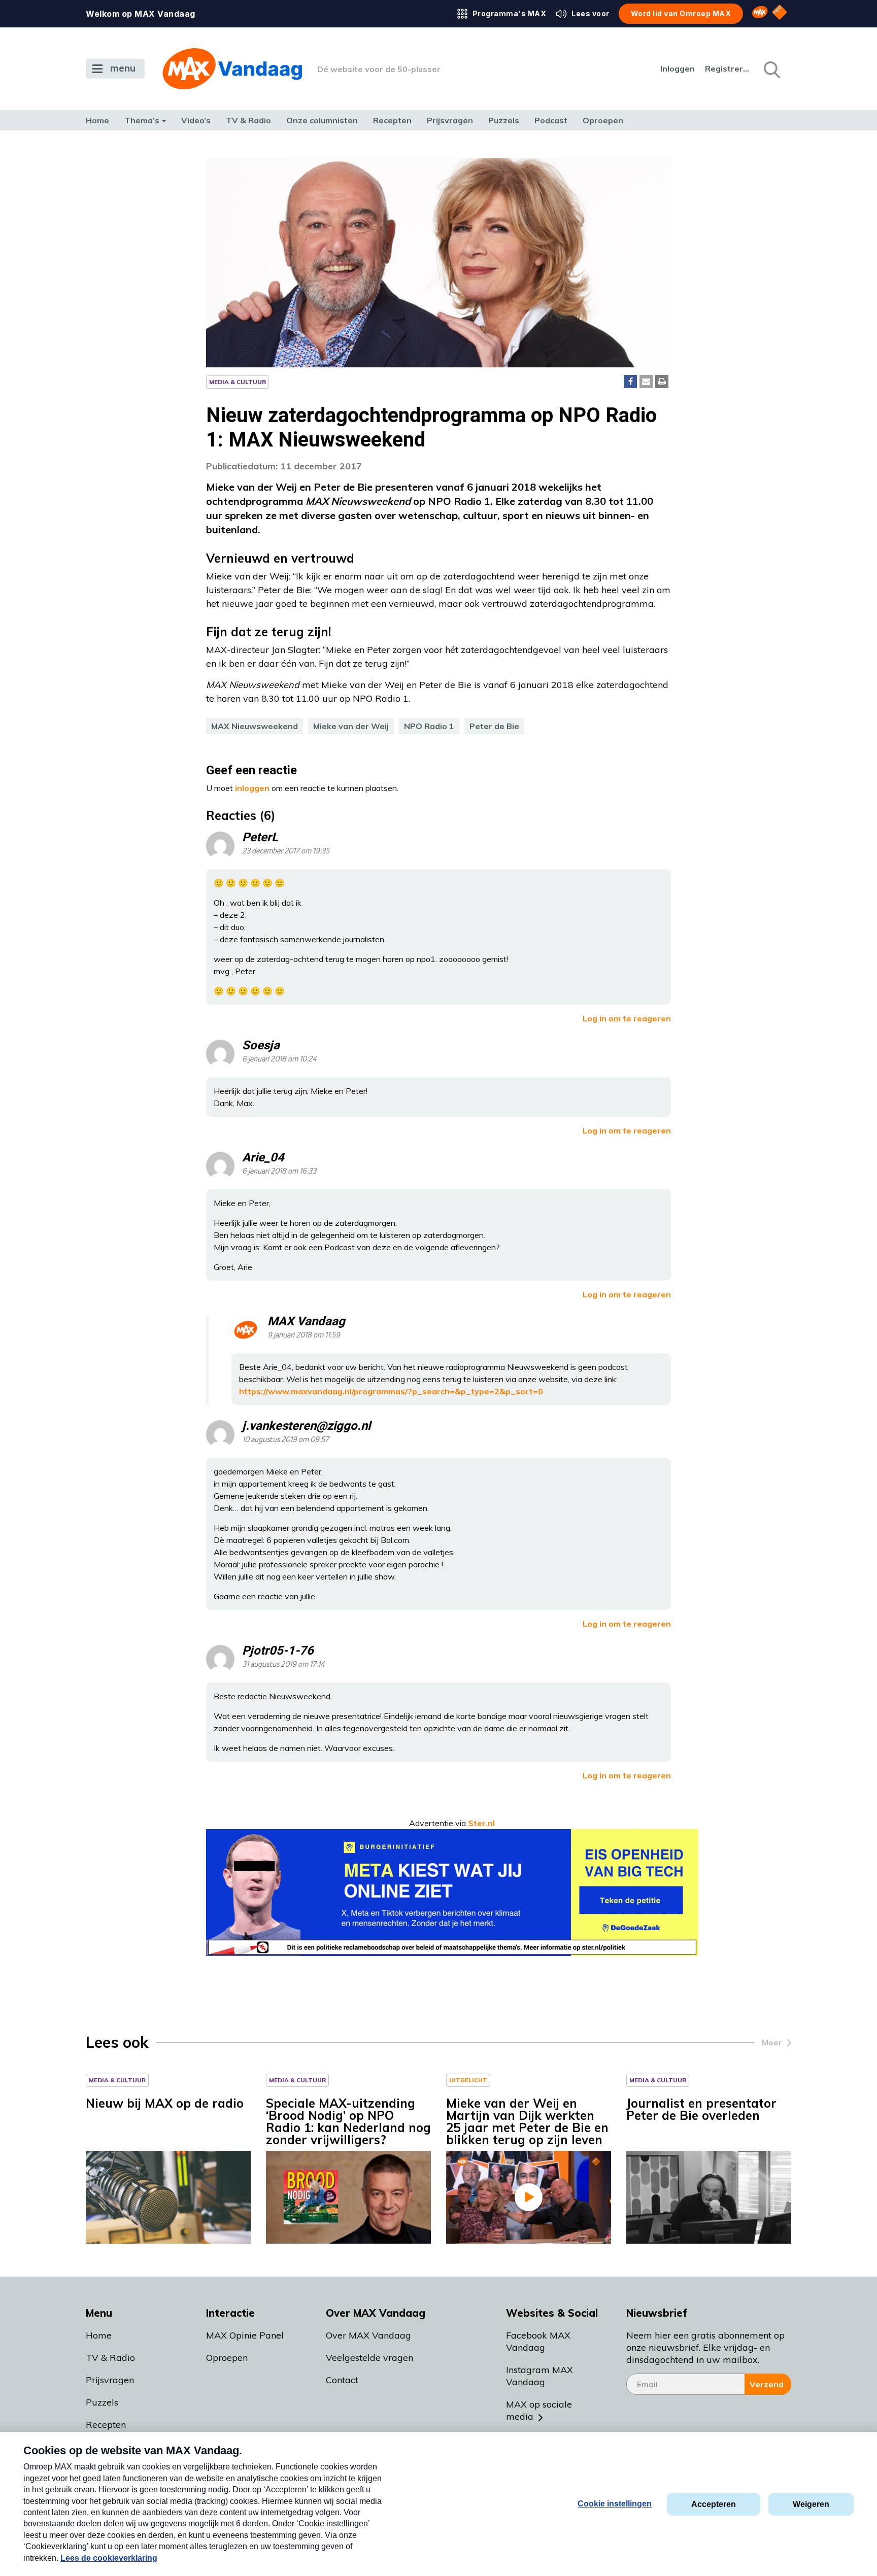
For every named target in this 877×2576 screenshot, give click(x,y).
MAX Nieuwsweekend (255, 726)
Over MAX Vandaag (368, 2335)
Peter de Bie (494, 726)
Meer (772, 2042)
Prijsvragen (450, 120)
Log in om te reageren (627, 1018)
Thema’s (142, 120)
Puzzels (504, 120)
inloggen (252, 788)
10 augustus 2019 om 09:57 (285, 1440)
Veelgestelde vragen (369, 2358)
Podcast (551, 120)
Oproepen (603, 120)
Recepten (392, 120)
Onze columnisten (322, 120)
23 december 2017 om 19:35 (286, 851)
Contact (342, 2380)
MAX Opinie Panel (245, 2335)
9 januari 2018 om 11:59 (304, 1335)
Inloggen (678, 68)
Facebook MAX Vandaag (538, 2341)
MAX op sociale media (539, 2410)
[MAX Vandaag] (232, 69)
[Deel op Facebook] (630, 382)
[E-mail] (646, 382)
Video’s (196, 120)
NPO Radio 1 (429, 726)
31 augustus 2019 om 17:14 (283, 1664)
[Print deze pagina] (662, 382)
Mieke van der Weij (351, 726)
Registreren (728, 68)
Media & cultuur (238, 382)
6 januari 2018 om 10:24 (279, 1059)
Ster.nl (481, 1823)
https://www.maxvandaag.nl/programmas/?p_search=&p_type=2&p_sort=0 (391, 1391)
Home (97, 120)
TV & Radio (248, 120)
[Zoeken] (771, 69)
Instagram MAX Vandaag (539, 2376)
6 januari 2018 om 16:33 (279, 1171)
